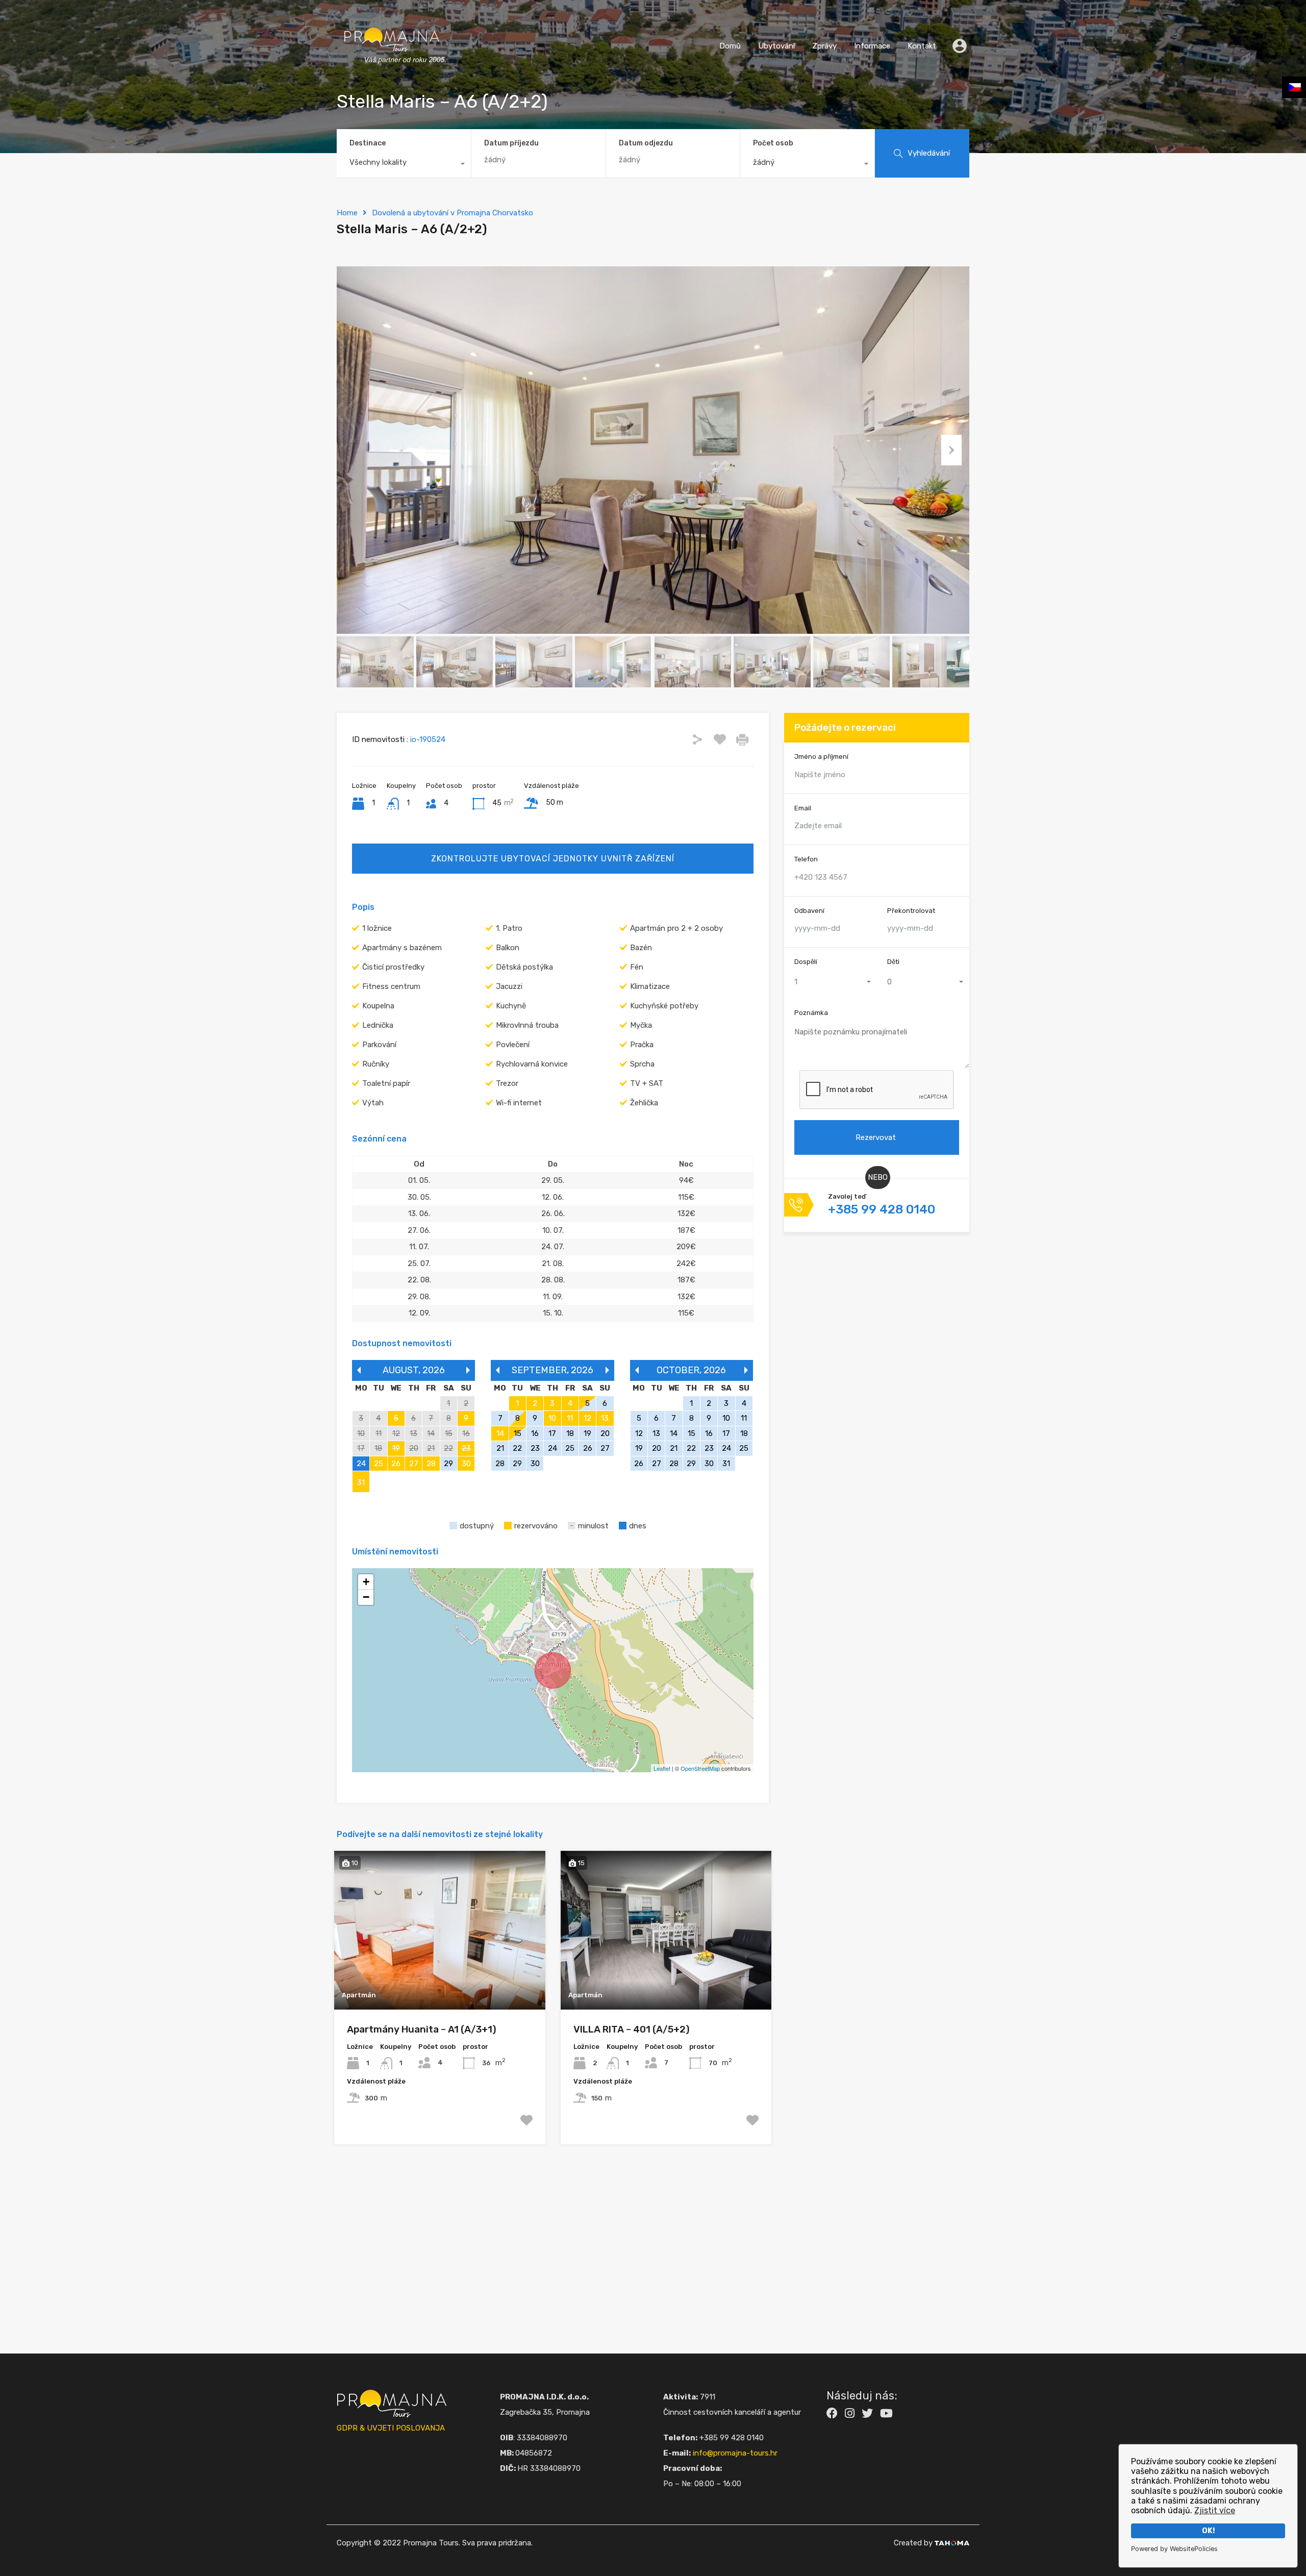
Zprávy (824, 46)
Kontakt (922, 46)
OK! (1208, 2531)
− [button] (366, 1597)
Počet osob (773, 143)
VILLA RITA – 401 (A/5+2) (632, 2029)
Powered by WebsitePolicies (1174, 2549)
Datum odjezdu (646, 143)
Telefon (806, 859)
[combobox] (404, 165)
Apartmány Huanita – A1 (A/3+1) (422, 2029)
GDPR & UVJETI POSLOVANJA (391, 2428)
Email (803, 808)
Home (347, 213)
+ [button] (366, 1582)
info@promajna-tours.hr (735, 2453)
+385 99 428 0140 (882, 1209)
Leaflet (662, 1768)
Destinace (368, 143)
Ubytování (776, 46)
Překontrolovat (911, 911)
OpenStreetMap (700, 1768)
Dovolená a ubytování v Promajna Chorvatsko (453, 213)
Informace (872, 46)
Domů (730, 46)
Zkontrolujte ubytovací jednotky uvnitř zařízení (553, 859)
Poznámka (811, 1013)
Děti (893, 962)
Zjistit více (1215, 2510)
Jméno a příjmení (821, 757)
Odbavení (809, 911)
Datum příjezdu (511, 143)
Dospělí (806, 962)
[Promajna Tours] (392, 74)
